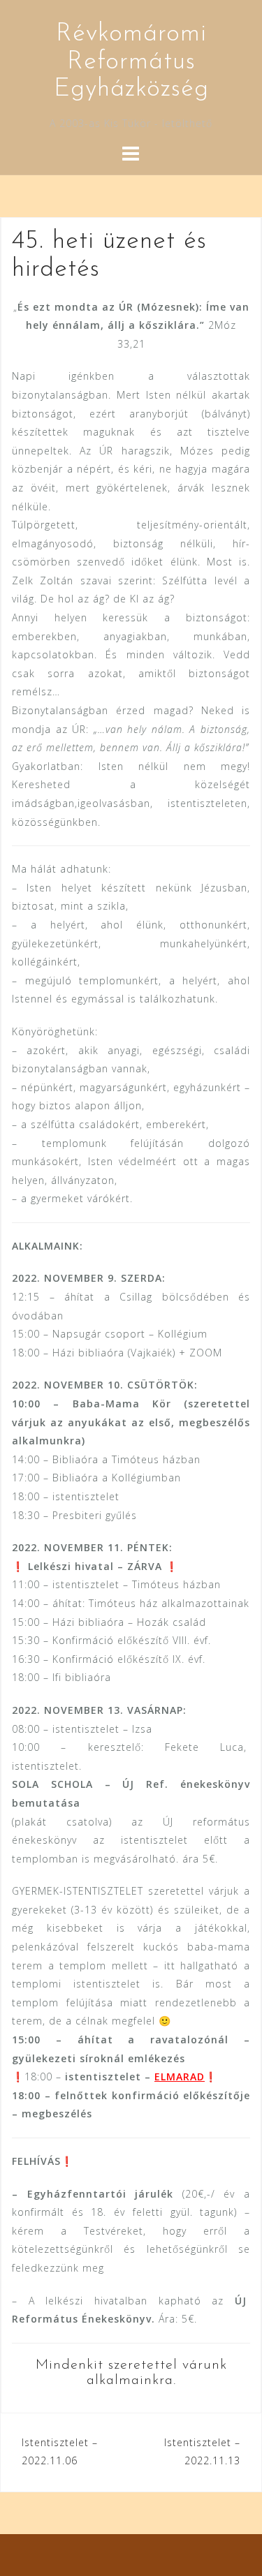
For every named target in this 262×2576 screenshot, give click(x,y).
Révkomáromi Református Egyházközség (131, 62)
